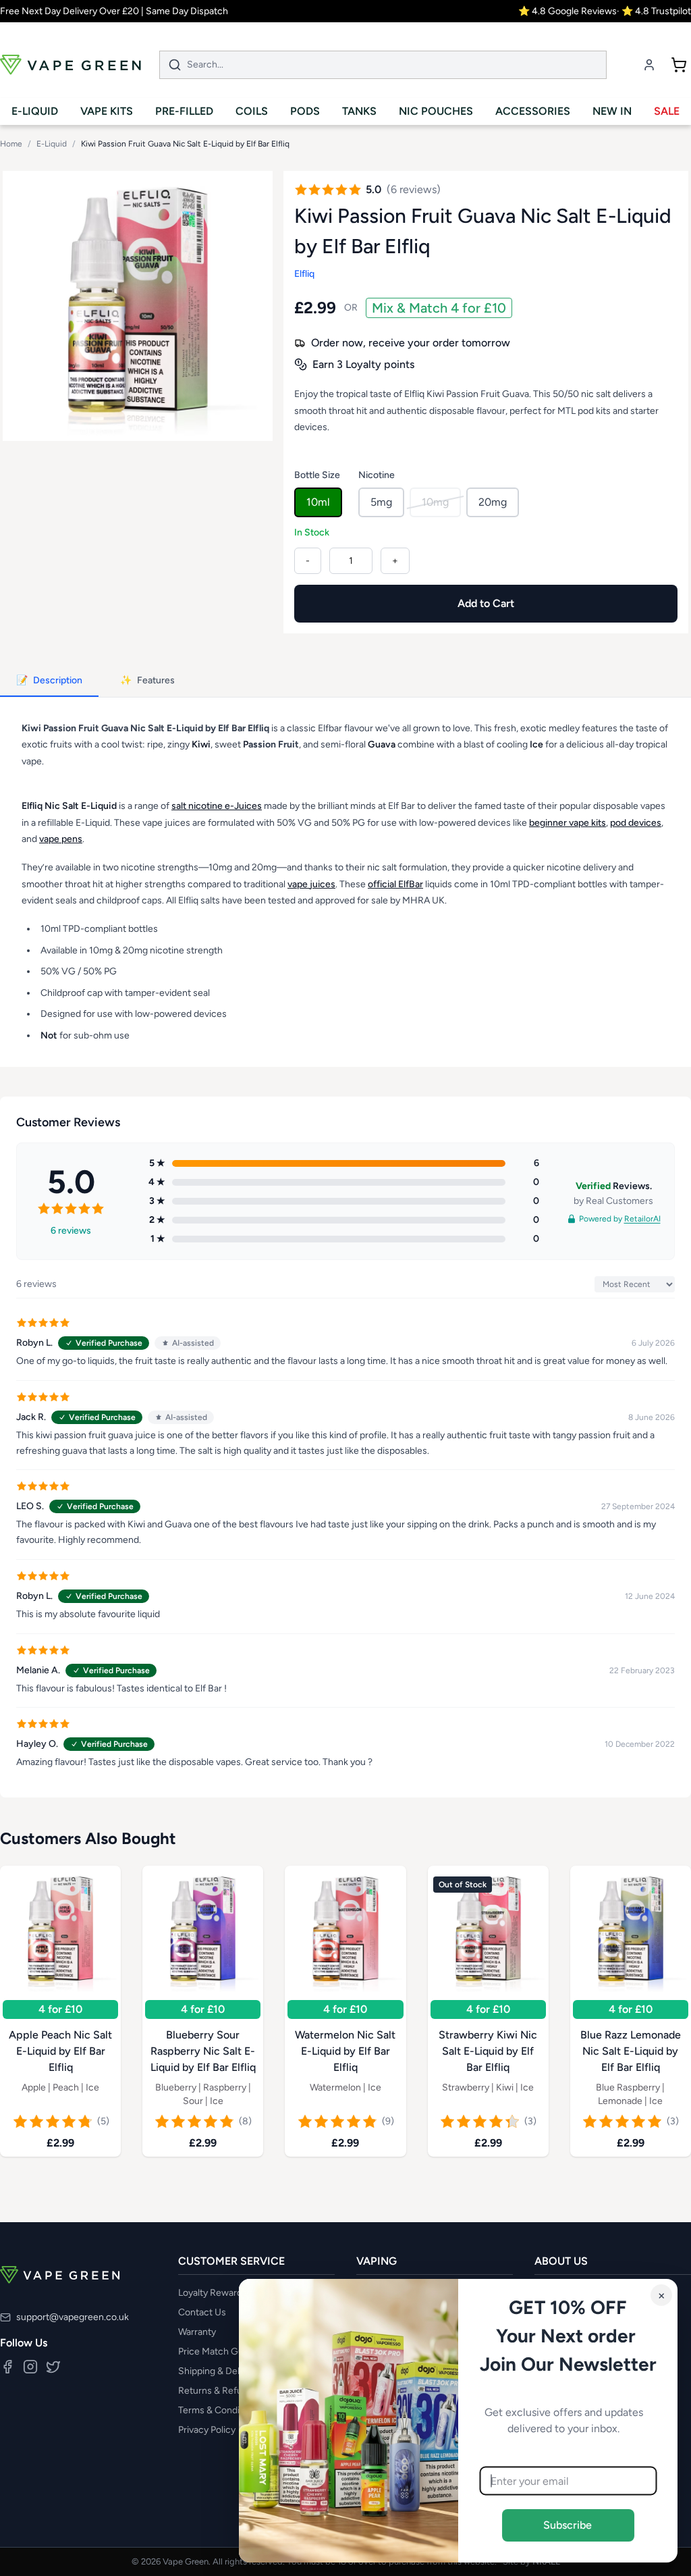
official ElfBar (395, 884)
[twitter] (53, 2367)
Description (49, 680)
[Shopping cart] (679, 65)
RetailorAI (642, 1219)
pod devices (636, 822)
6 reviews (71, 1231)
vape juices (311, 884)
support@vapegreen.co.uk (73, 2317)
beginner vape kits (568, 822)
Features (147, 680)
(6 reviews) (414, 189)
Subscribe (568, 2525)
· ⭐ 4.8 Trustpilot (654, 11)
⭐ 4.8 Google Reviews (568, 11)
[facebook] (7, 2367)
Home (11, 144)
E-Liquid (52, 144)
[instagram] (30, 2367)
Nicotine (377, 475)
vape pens (61, 839)
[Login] (649, 65)
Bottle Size (317, 475)
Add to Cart (486, 603)
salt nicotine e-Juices (217, 806)
